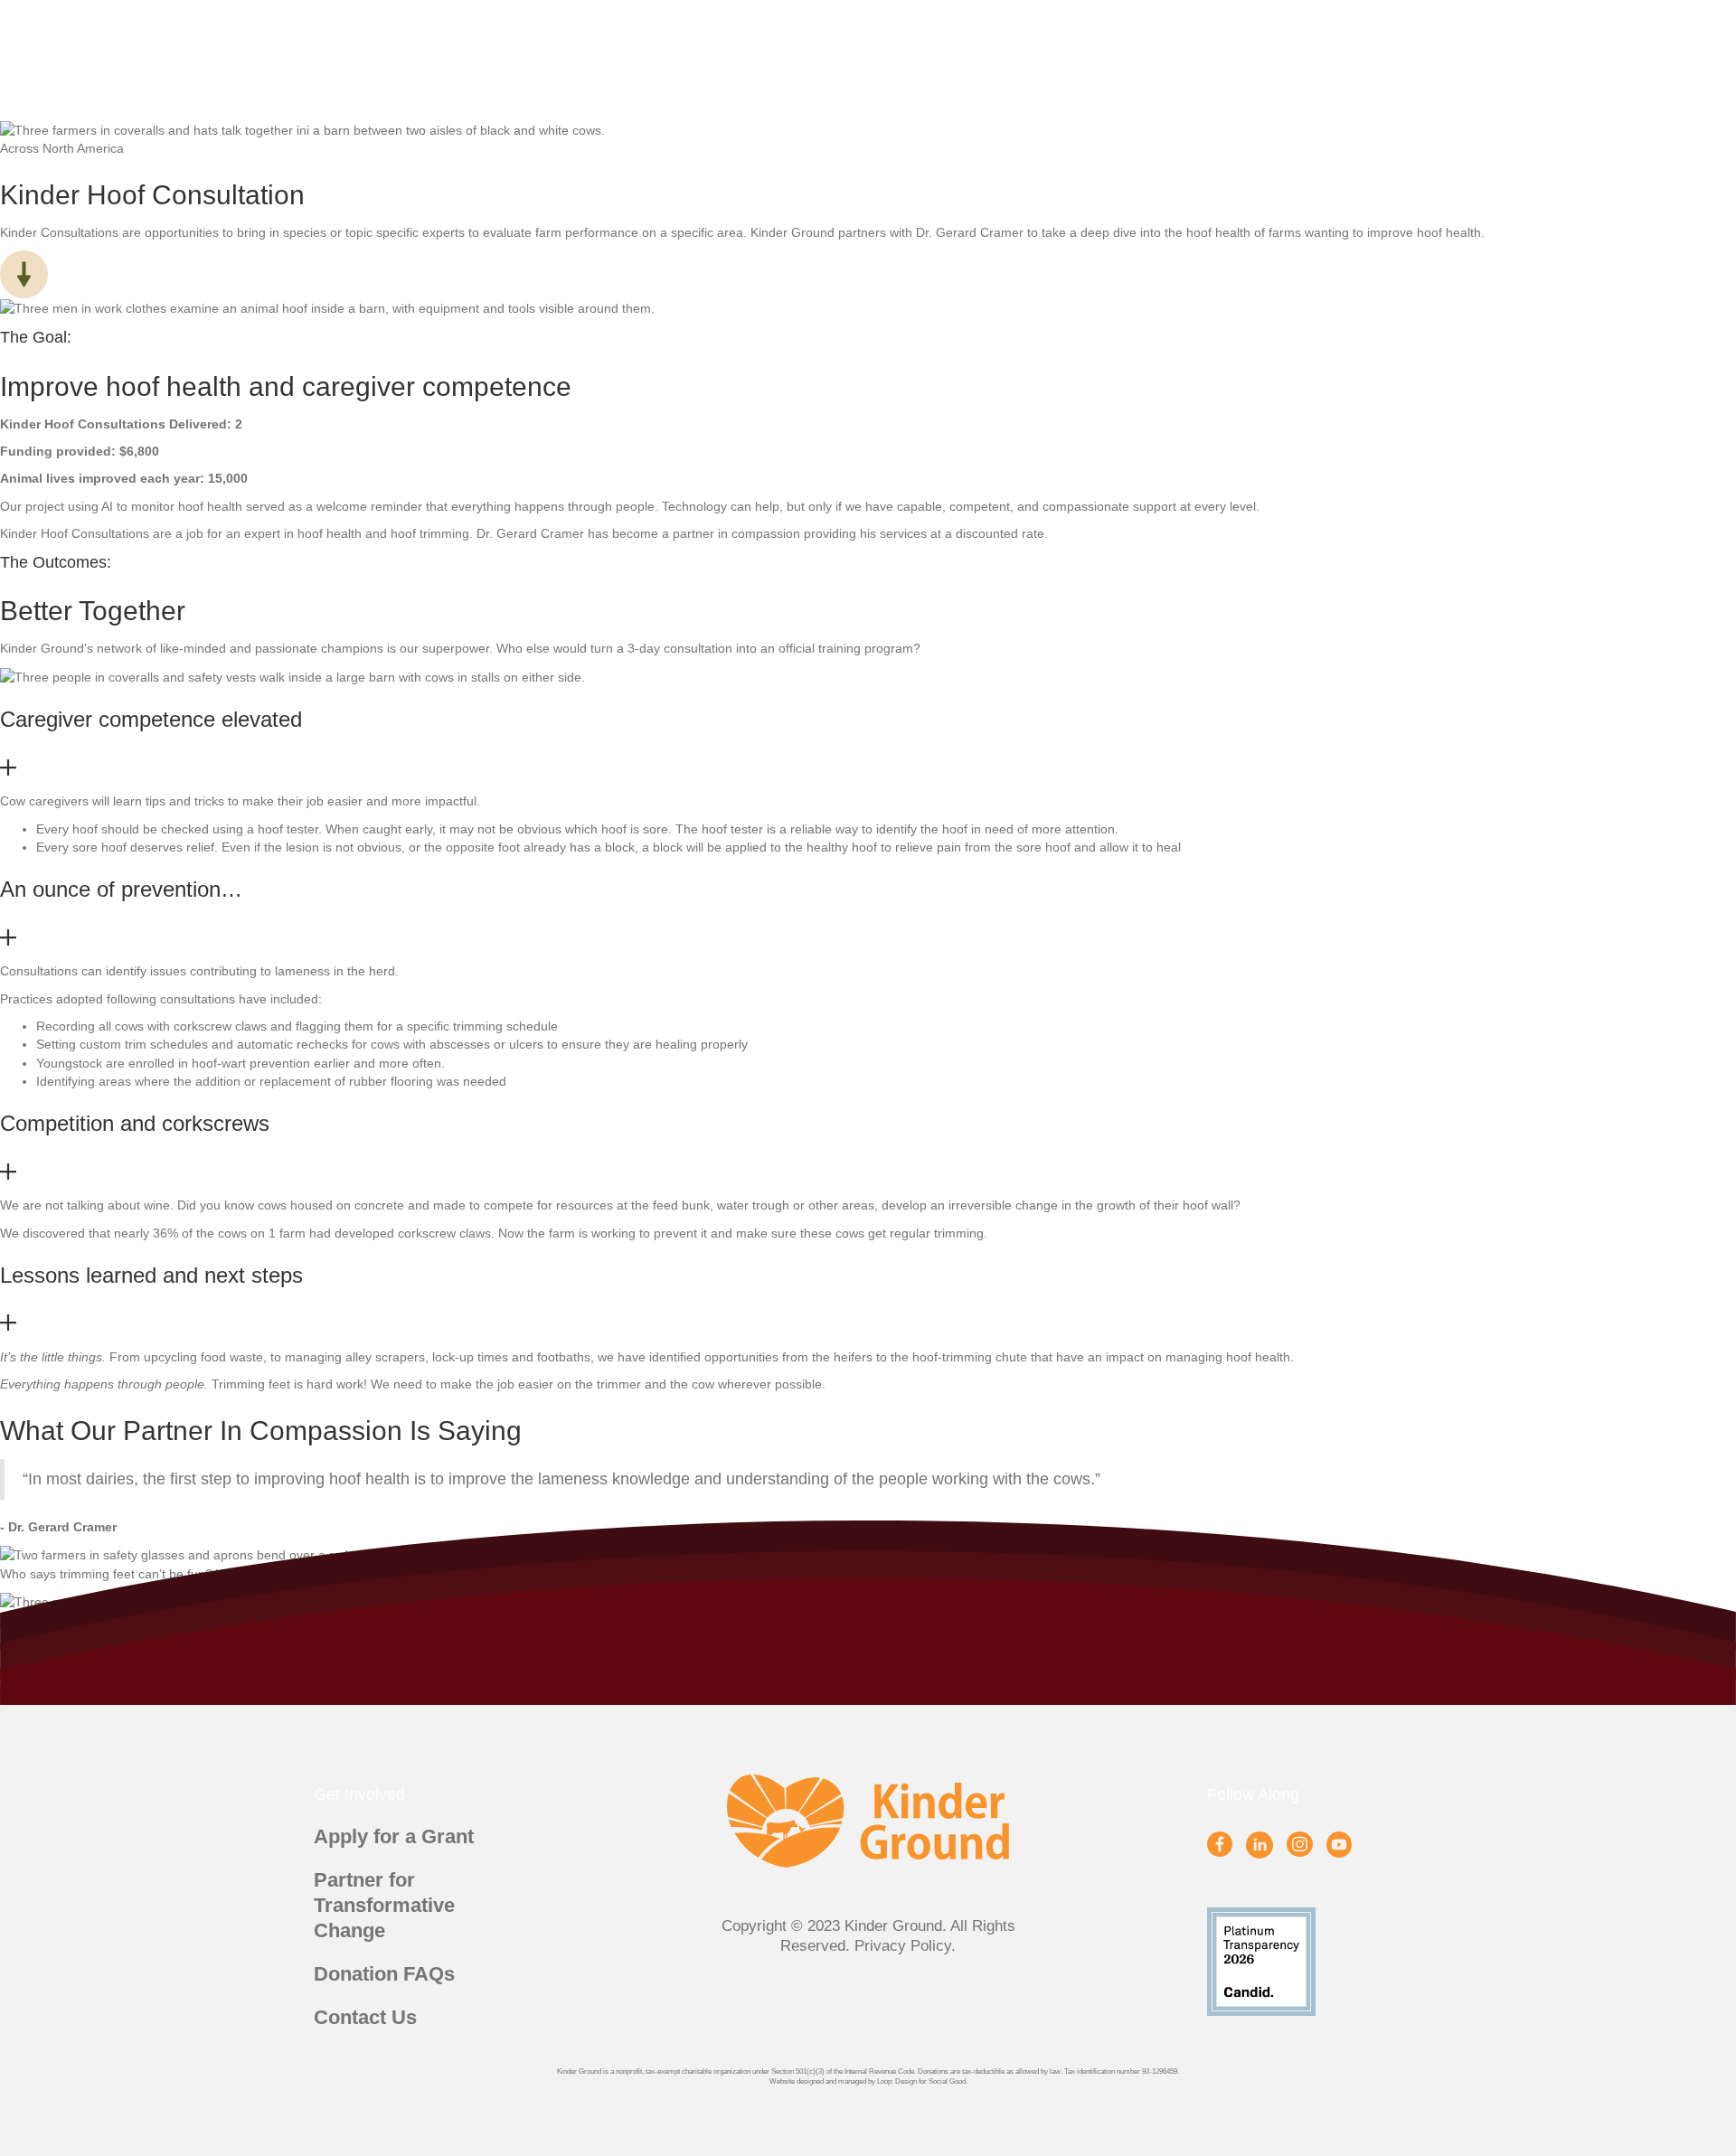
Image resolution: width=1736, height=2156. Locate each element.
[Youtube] (1339, 1844)
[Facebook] (1220, 1844)
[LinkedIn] (1260, 1845)
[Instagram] (1299, 1844)
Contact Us (365, 2017)
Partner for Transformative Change (384, 1905)
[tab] (868, 744)
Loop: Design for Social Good (921, 2081)
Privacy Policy (903, 1946)
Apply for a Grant (394, 1836)
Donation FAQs (384, 1974)
